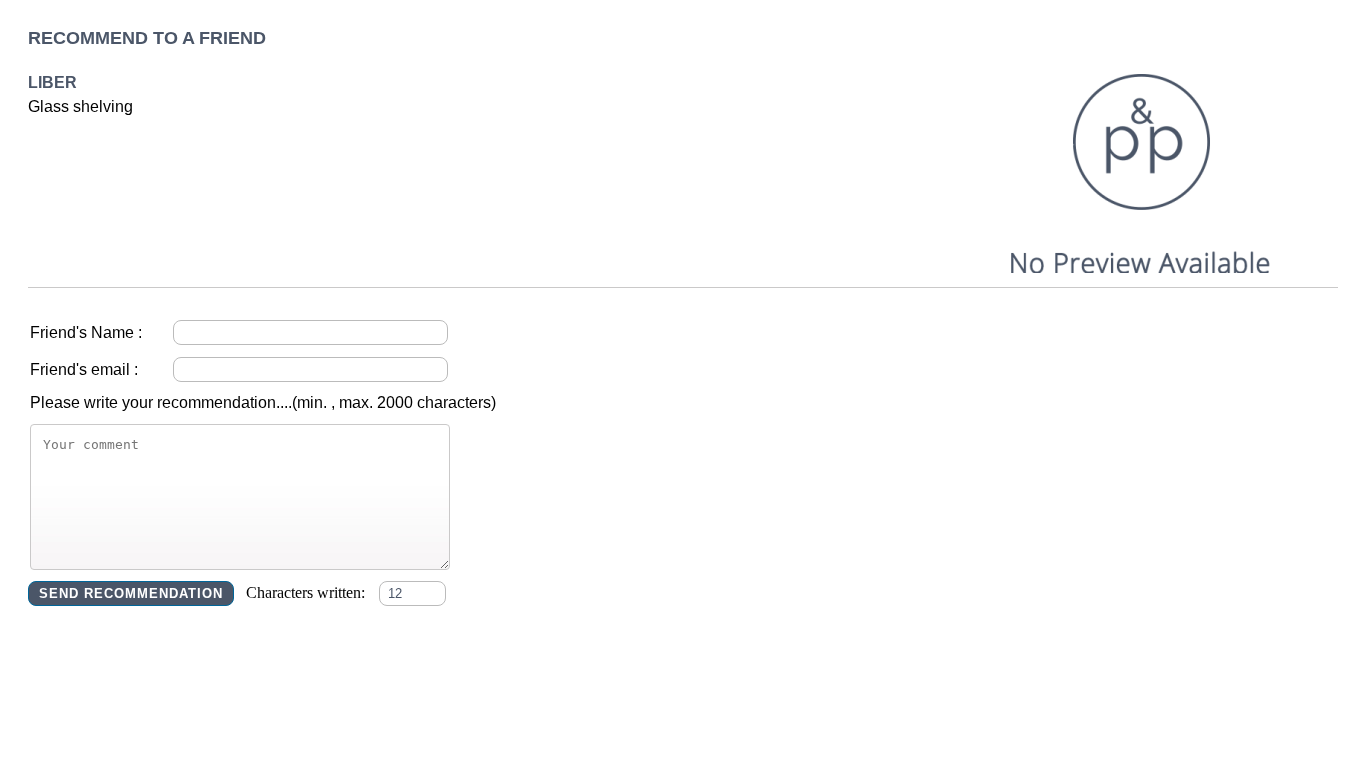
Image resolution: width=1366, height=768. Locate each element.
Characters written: (307, 592)
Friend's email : (84, 369)
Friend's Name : (86, 332)
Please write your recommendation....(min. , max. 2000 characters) (263, 402)
